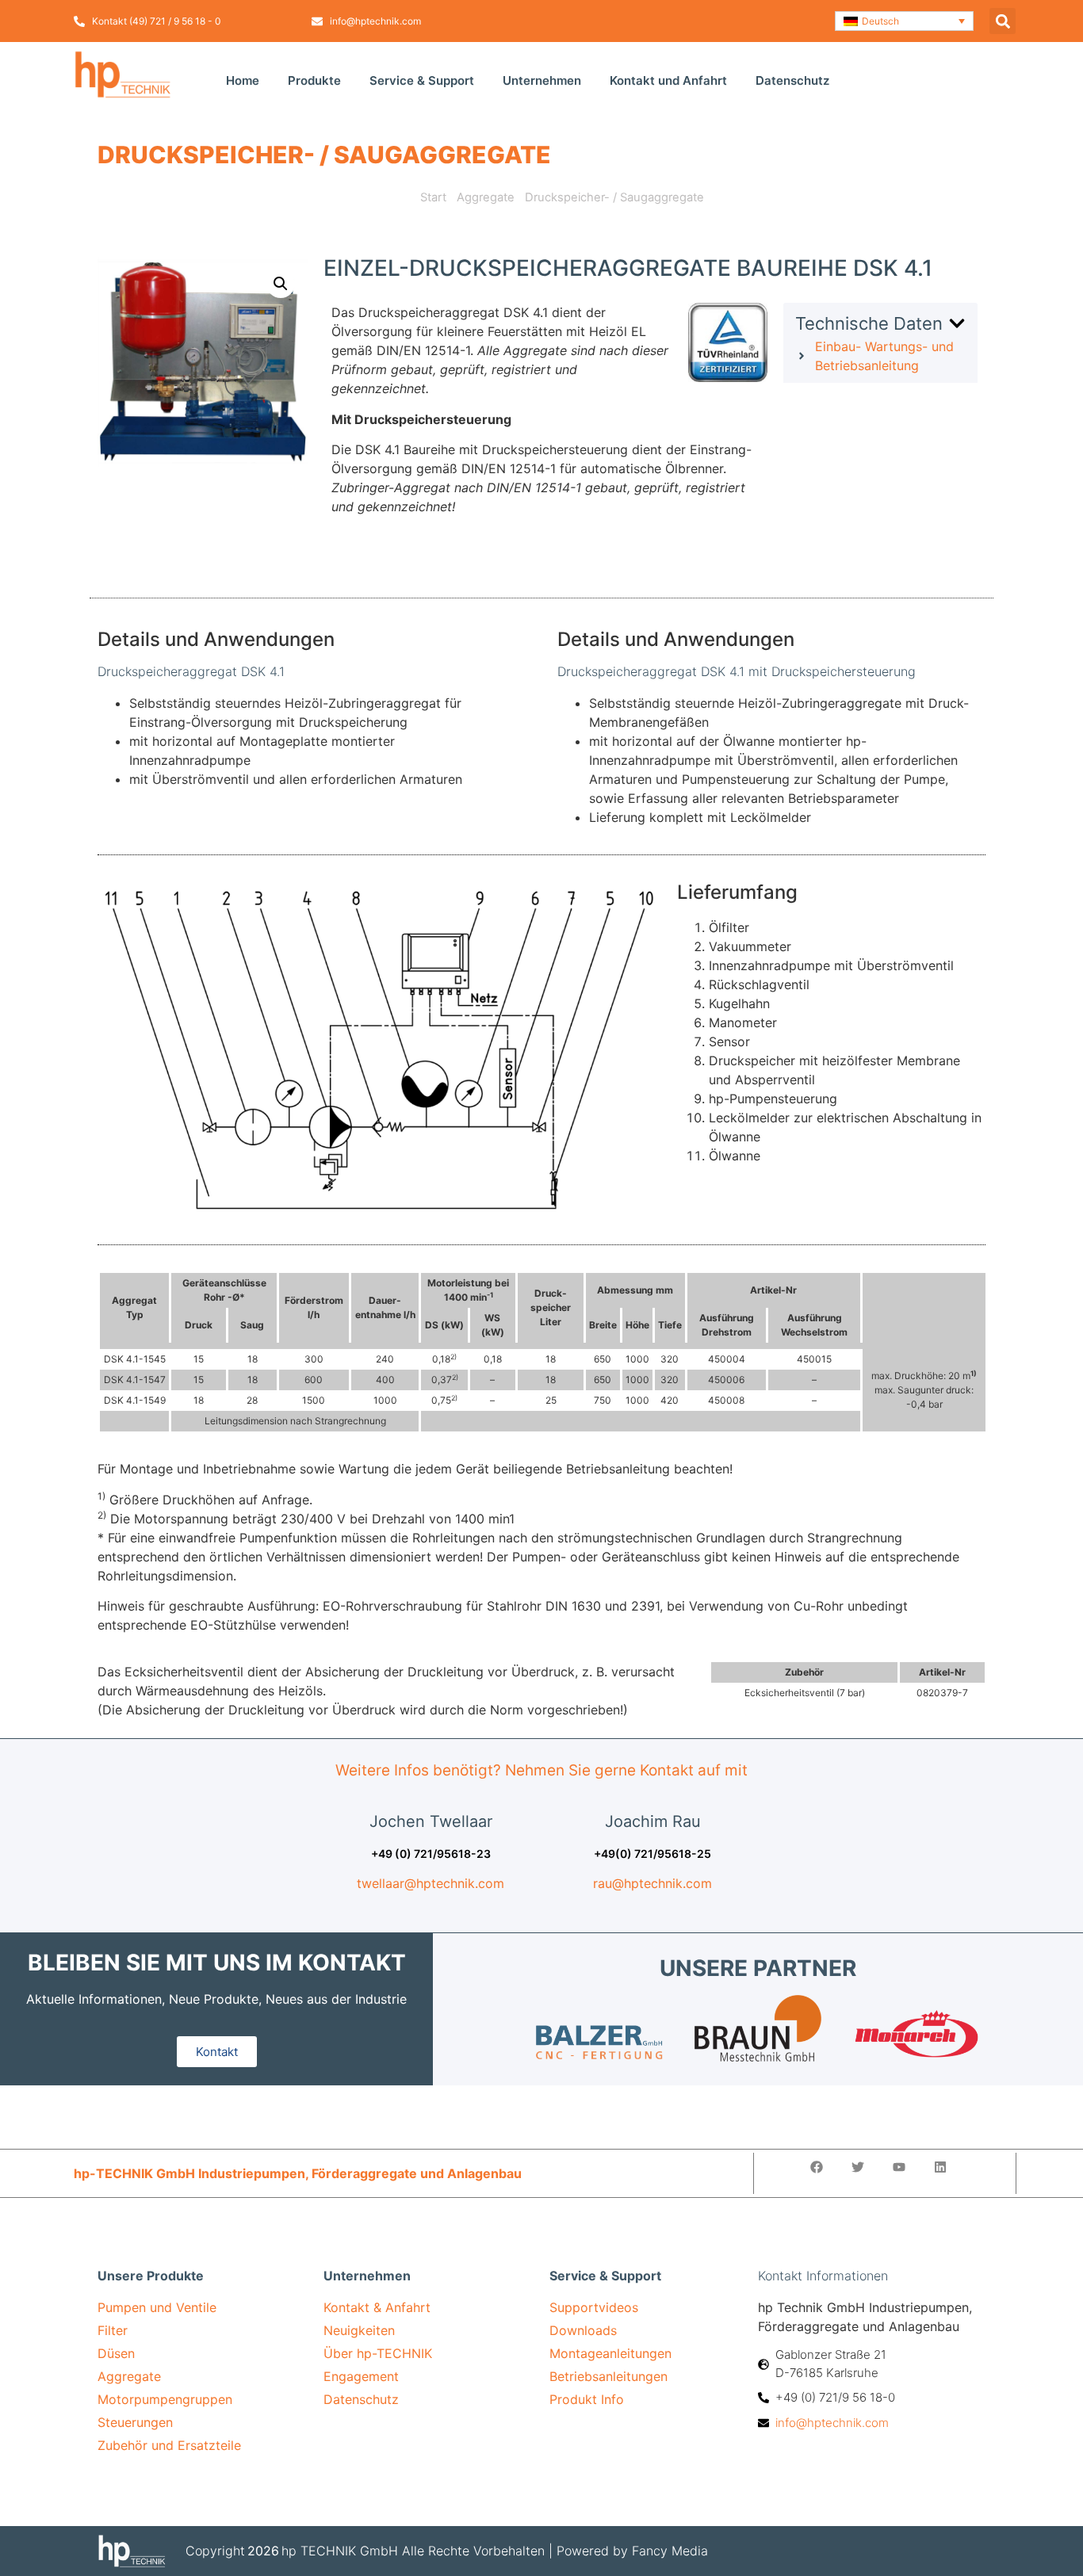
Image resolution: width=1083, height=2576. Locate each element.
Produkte (314, 80)
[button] (904, 21)
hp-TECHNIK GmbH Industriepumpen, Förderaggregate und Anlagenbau (298, 2173)
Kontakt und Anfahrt (668, 80)
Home (243, 80)
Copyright (215, 2551)
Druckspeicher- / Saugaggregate (324, 155)
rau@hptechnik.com (652, 1883)
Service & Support (422, 80)
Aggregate (486, 197)
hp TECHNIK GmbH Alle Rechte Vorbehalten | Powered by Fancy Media (495, 2551)
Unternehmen (542, 80)
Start (433, 197)
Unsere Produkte (151, 2276)
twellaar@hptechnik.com (431, 1883)
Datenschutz (792, 80)
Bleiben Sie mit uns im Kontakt (217, 1963)
